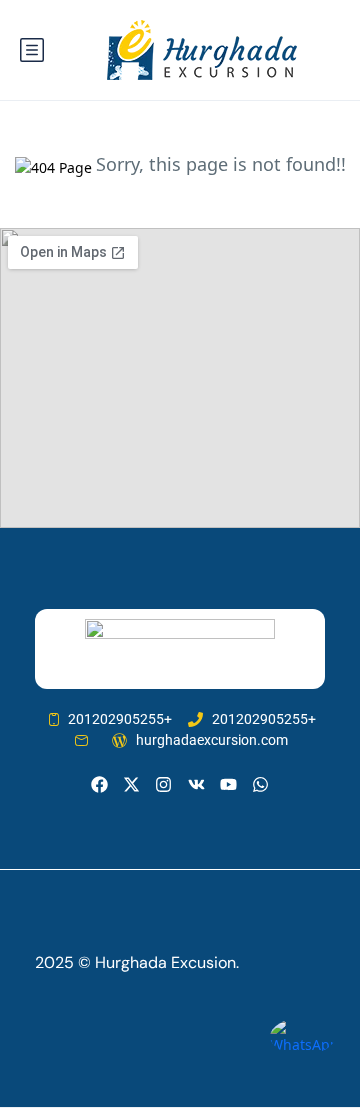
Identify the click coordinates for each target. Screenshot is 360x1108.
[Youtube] (228, 784)
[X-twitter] (131, 784)
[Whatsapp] (260, 784)
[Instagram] (163, 784)
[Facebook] (99, 784)
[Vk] (196, 784)
